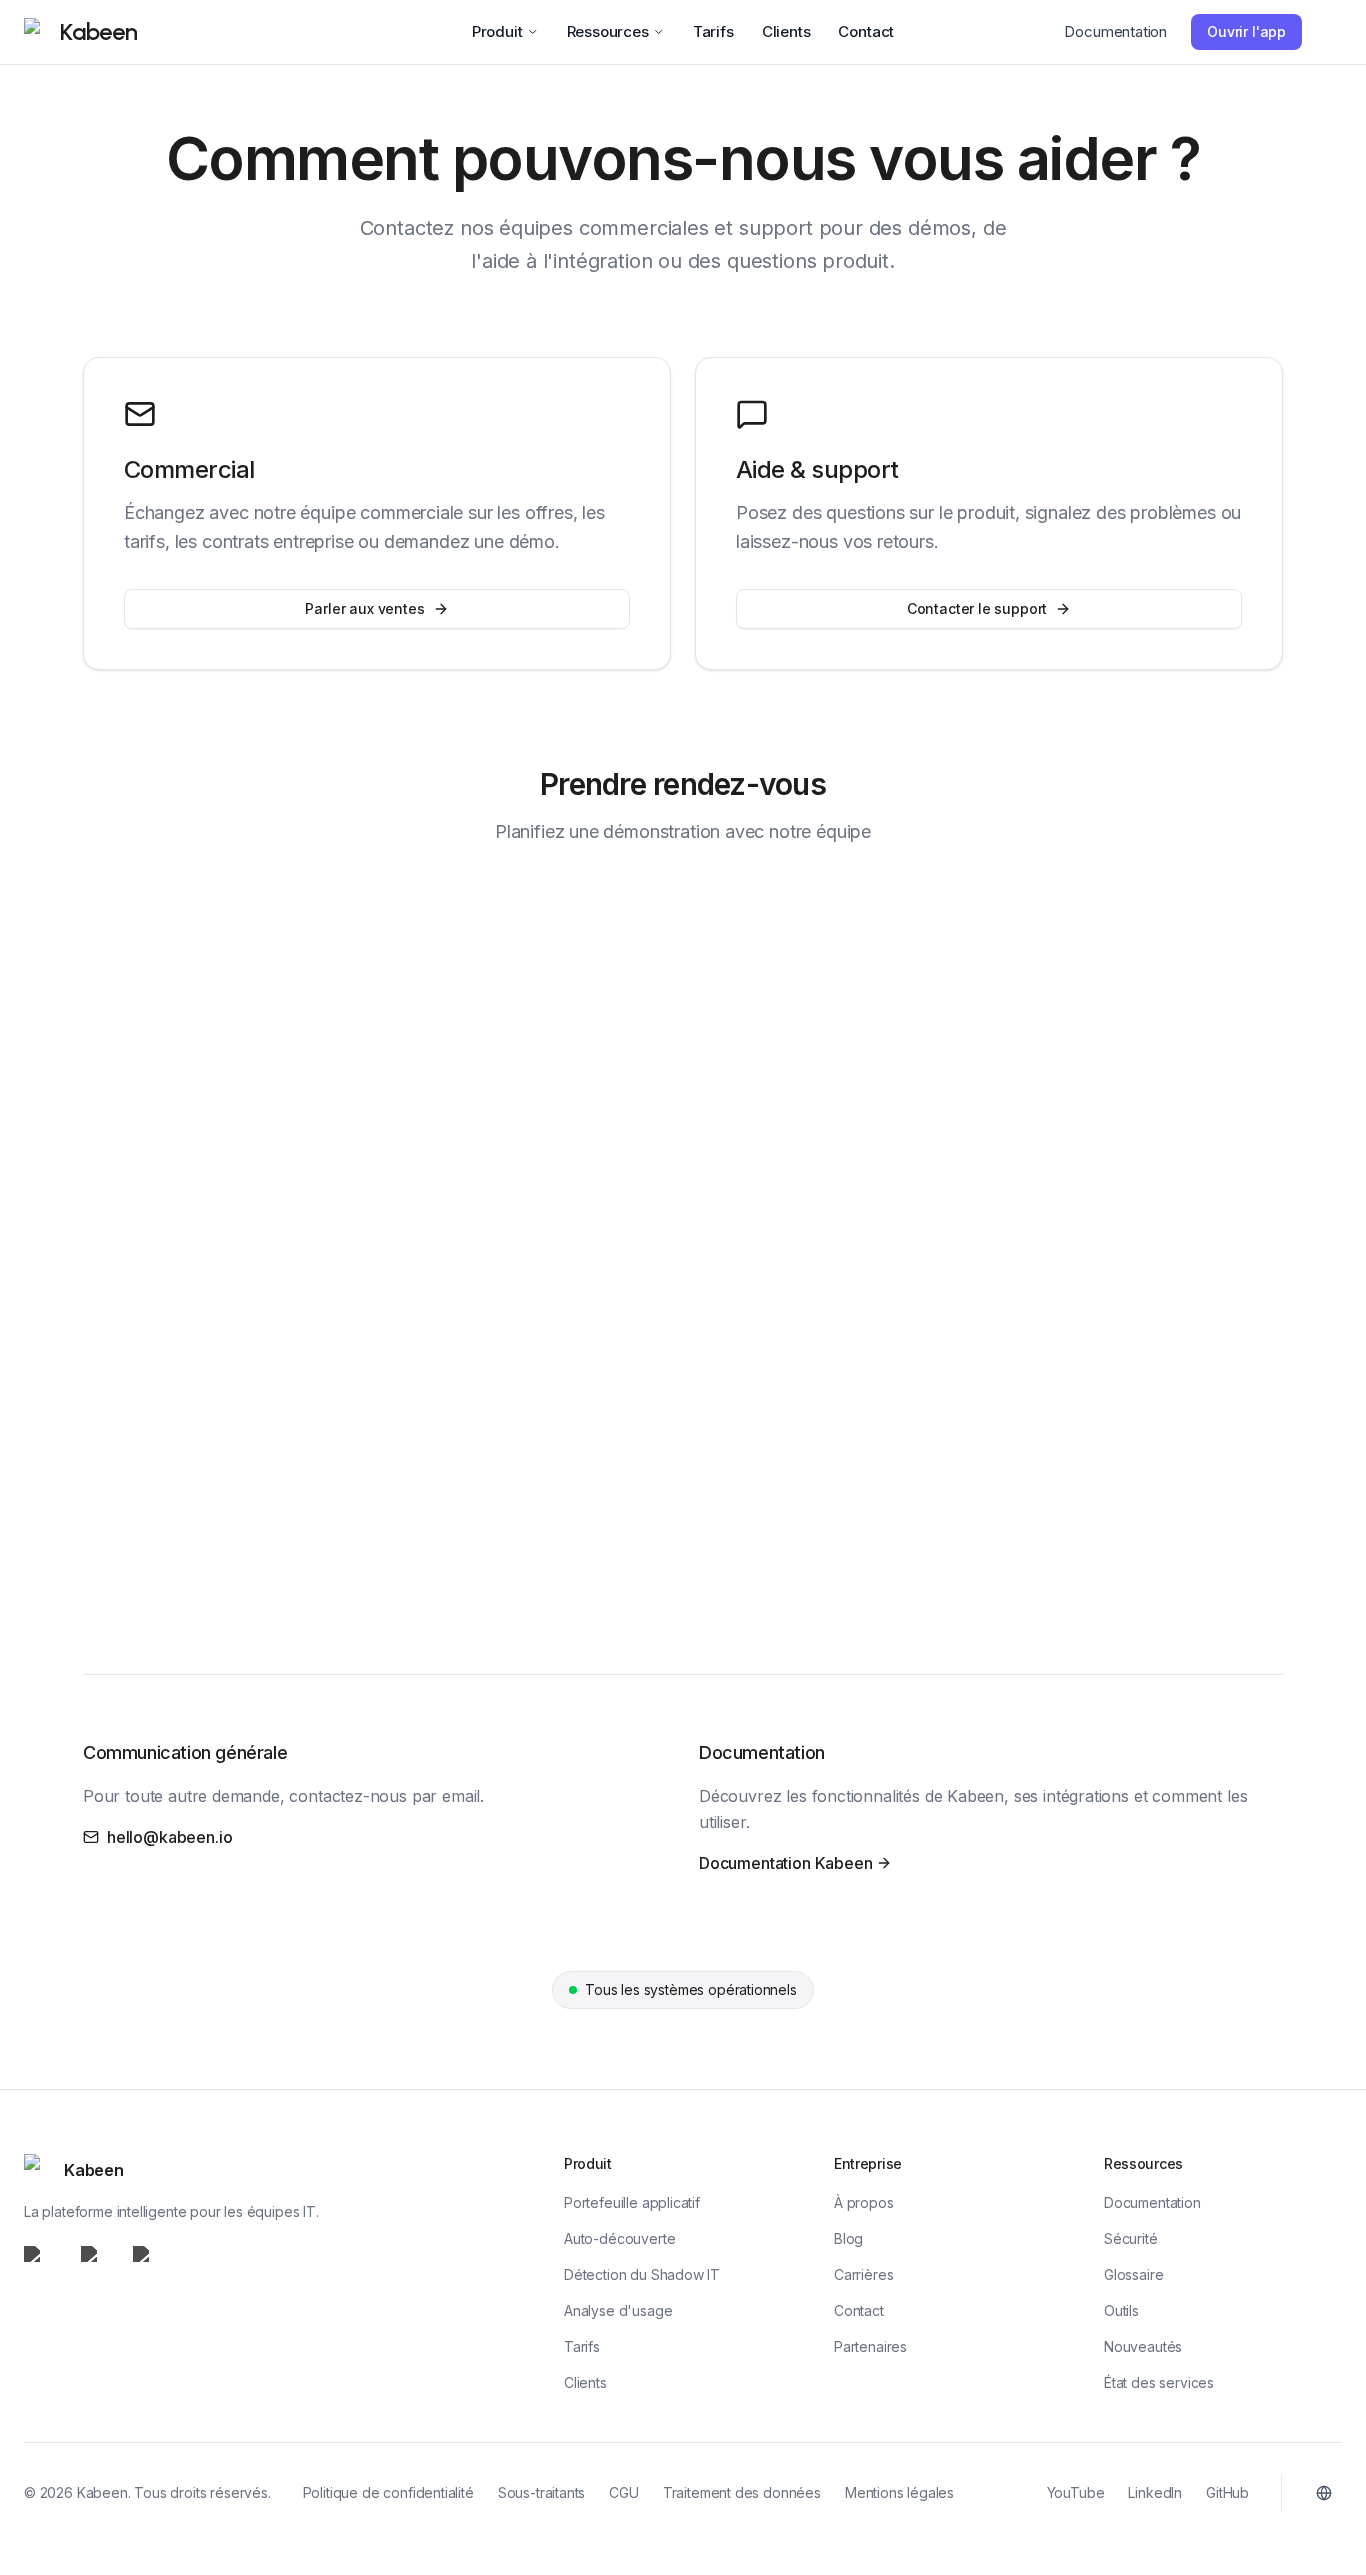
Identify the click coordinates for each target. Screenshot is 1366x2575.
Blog (848, 2238)
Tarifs (713, 31)
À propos (864, 2202)
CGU (623, 2492)
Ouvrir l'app (1246, 31)
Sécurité (1131, 2238)
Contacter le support (977, 608)
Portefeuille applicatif (632, 2202)
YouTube (1076, 2492)
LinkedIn (1155, 2492)
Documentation (1115, 31)
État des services (1159, 2382)
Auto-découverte (619, 2238)
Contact (866, 31)
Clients (786, 31)
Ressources (608, 31)
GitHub (1227, 2492)
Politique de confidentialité (388, 2492)
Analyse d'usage (618, 2310)
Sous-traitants (542, 2492)
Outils (1121, 2310)
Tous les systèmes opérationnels (682, 1994)
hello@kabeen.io (169, 1837)
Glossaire (1133, 2274)
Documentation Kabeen (785, 1864)
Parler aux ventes (364, 608)
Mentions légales (899, 2492)
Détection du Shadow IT (642, 2274)
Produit (497, 31)
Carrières (863, 2274)
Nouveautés (1143, 2346)
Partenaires (870, 2346)
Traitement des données (742, 2492)
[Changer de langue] (1324, 2493)
